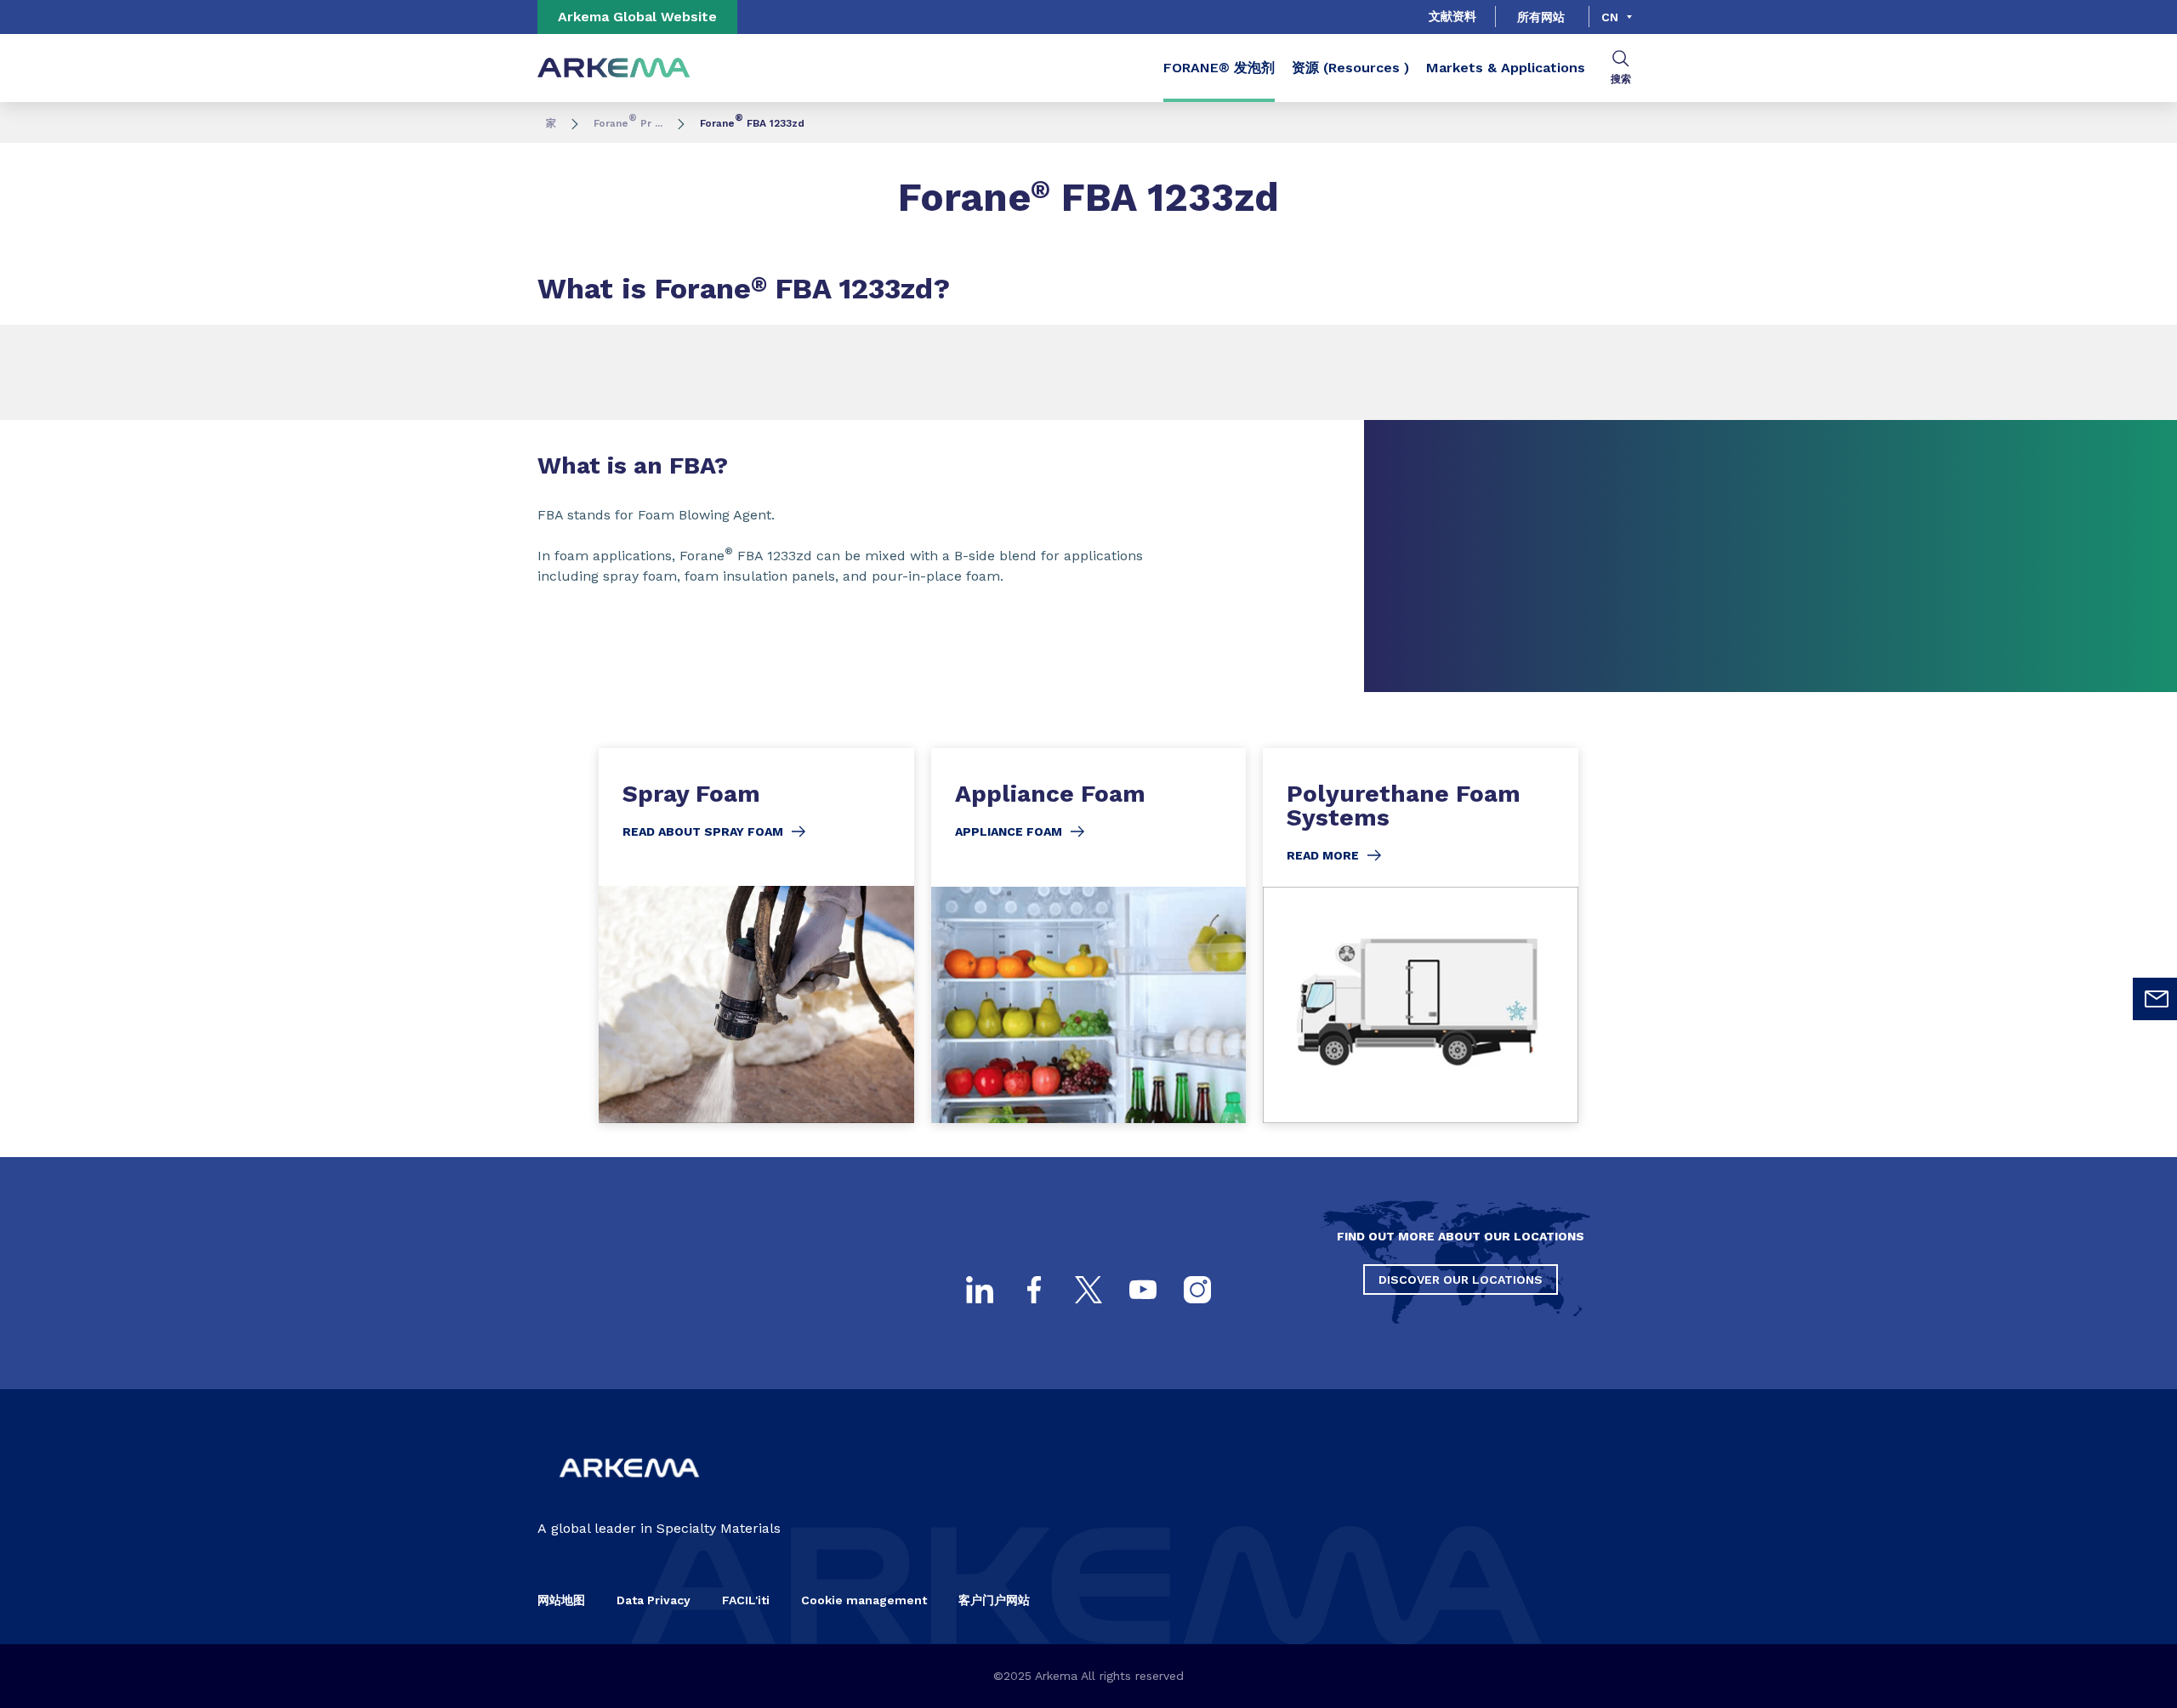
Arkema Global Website (637, 17)
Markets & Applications (1506, 68)
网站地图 (561, 1600)
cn (1610, 17)
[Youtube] (1143, 1290)
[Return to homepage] (614, 68)
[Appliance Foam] (1089, 936)
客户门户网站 (994, 1600)
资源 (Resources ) (1350, 68)
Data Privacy (654, 1600)
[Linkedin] (980, 1290)
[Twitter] (1088, 1290)
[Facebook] (1034, 1290)
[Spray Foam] (756, 936)
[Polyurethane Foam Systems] (1421, 936)
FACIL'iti (746, 1600)
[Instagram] (1197, 1290)
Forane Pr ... (628, 123)
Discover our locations (1461, 1280)
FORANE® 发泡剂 (1219, 68)
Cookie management (864, 1600)
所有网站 (1541, 17)
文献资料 (1452, 16)
